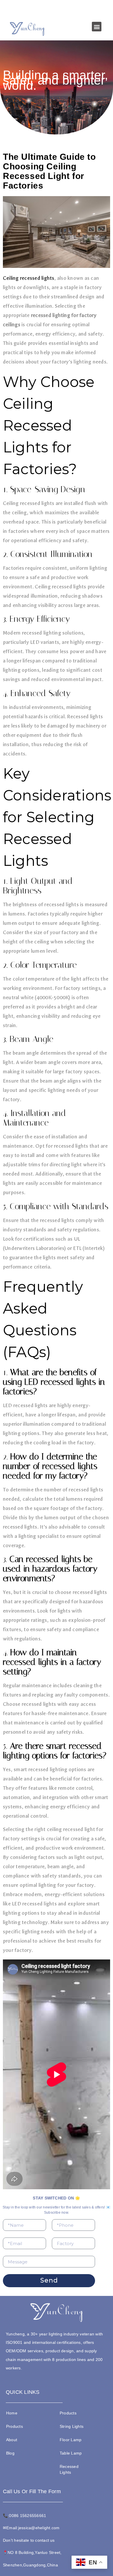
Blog (10, 2453)
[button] (97, 27)
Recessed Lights (69, 2469)
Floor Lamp (71, 2440)
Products (14, 2426)
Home (12, 2413)
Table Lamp (71, 2453)
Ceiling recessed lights (29, 278)
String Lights (72, 2426)
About (12, 2440)
